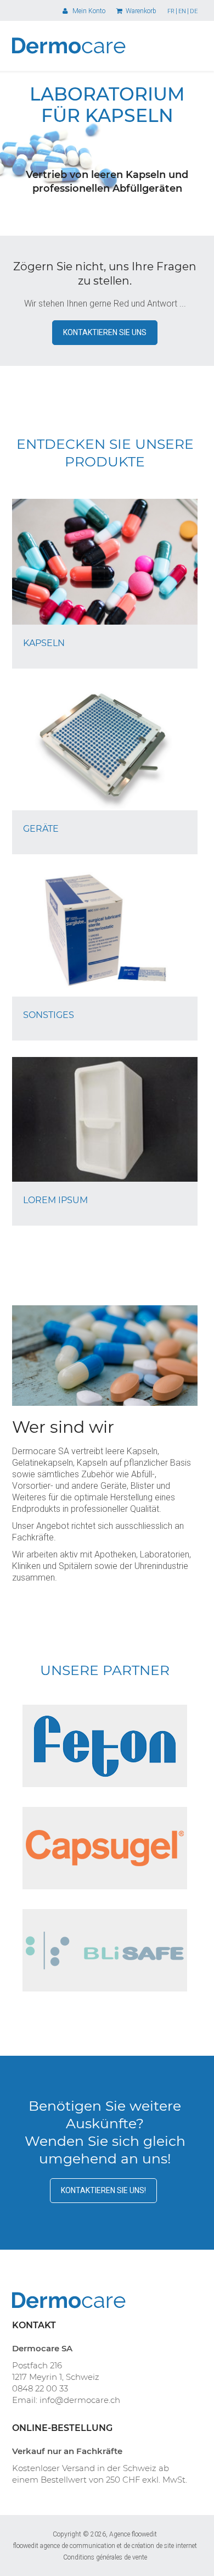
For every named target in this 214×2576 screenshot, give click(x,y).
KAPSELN (44, 643)
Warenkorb (140, 11)
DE (194, 11)
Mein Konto (87, 11)
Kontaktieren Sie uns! (103, 2190)
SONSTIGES (49, 1015)
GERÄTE (41, 829)
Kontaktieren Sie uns (105, 332)
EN (182, 11)
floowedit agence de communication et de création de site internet (105, 2546)
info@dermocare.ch (80, 2400)
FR (171, 11)
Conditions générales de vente (105, 2557)
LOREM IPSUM (55, 1200)
